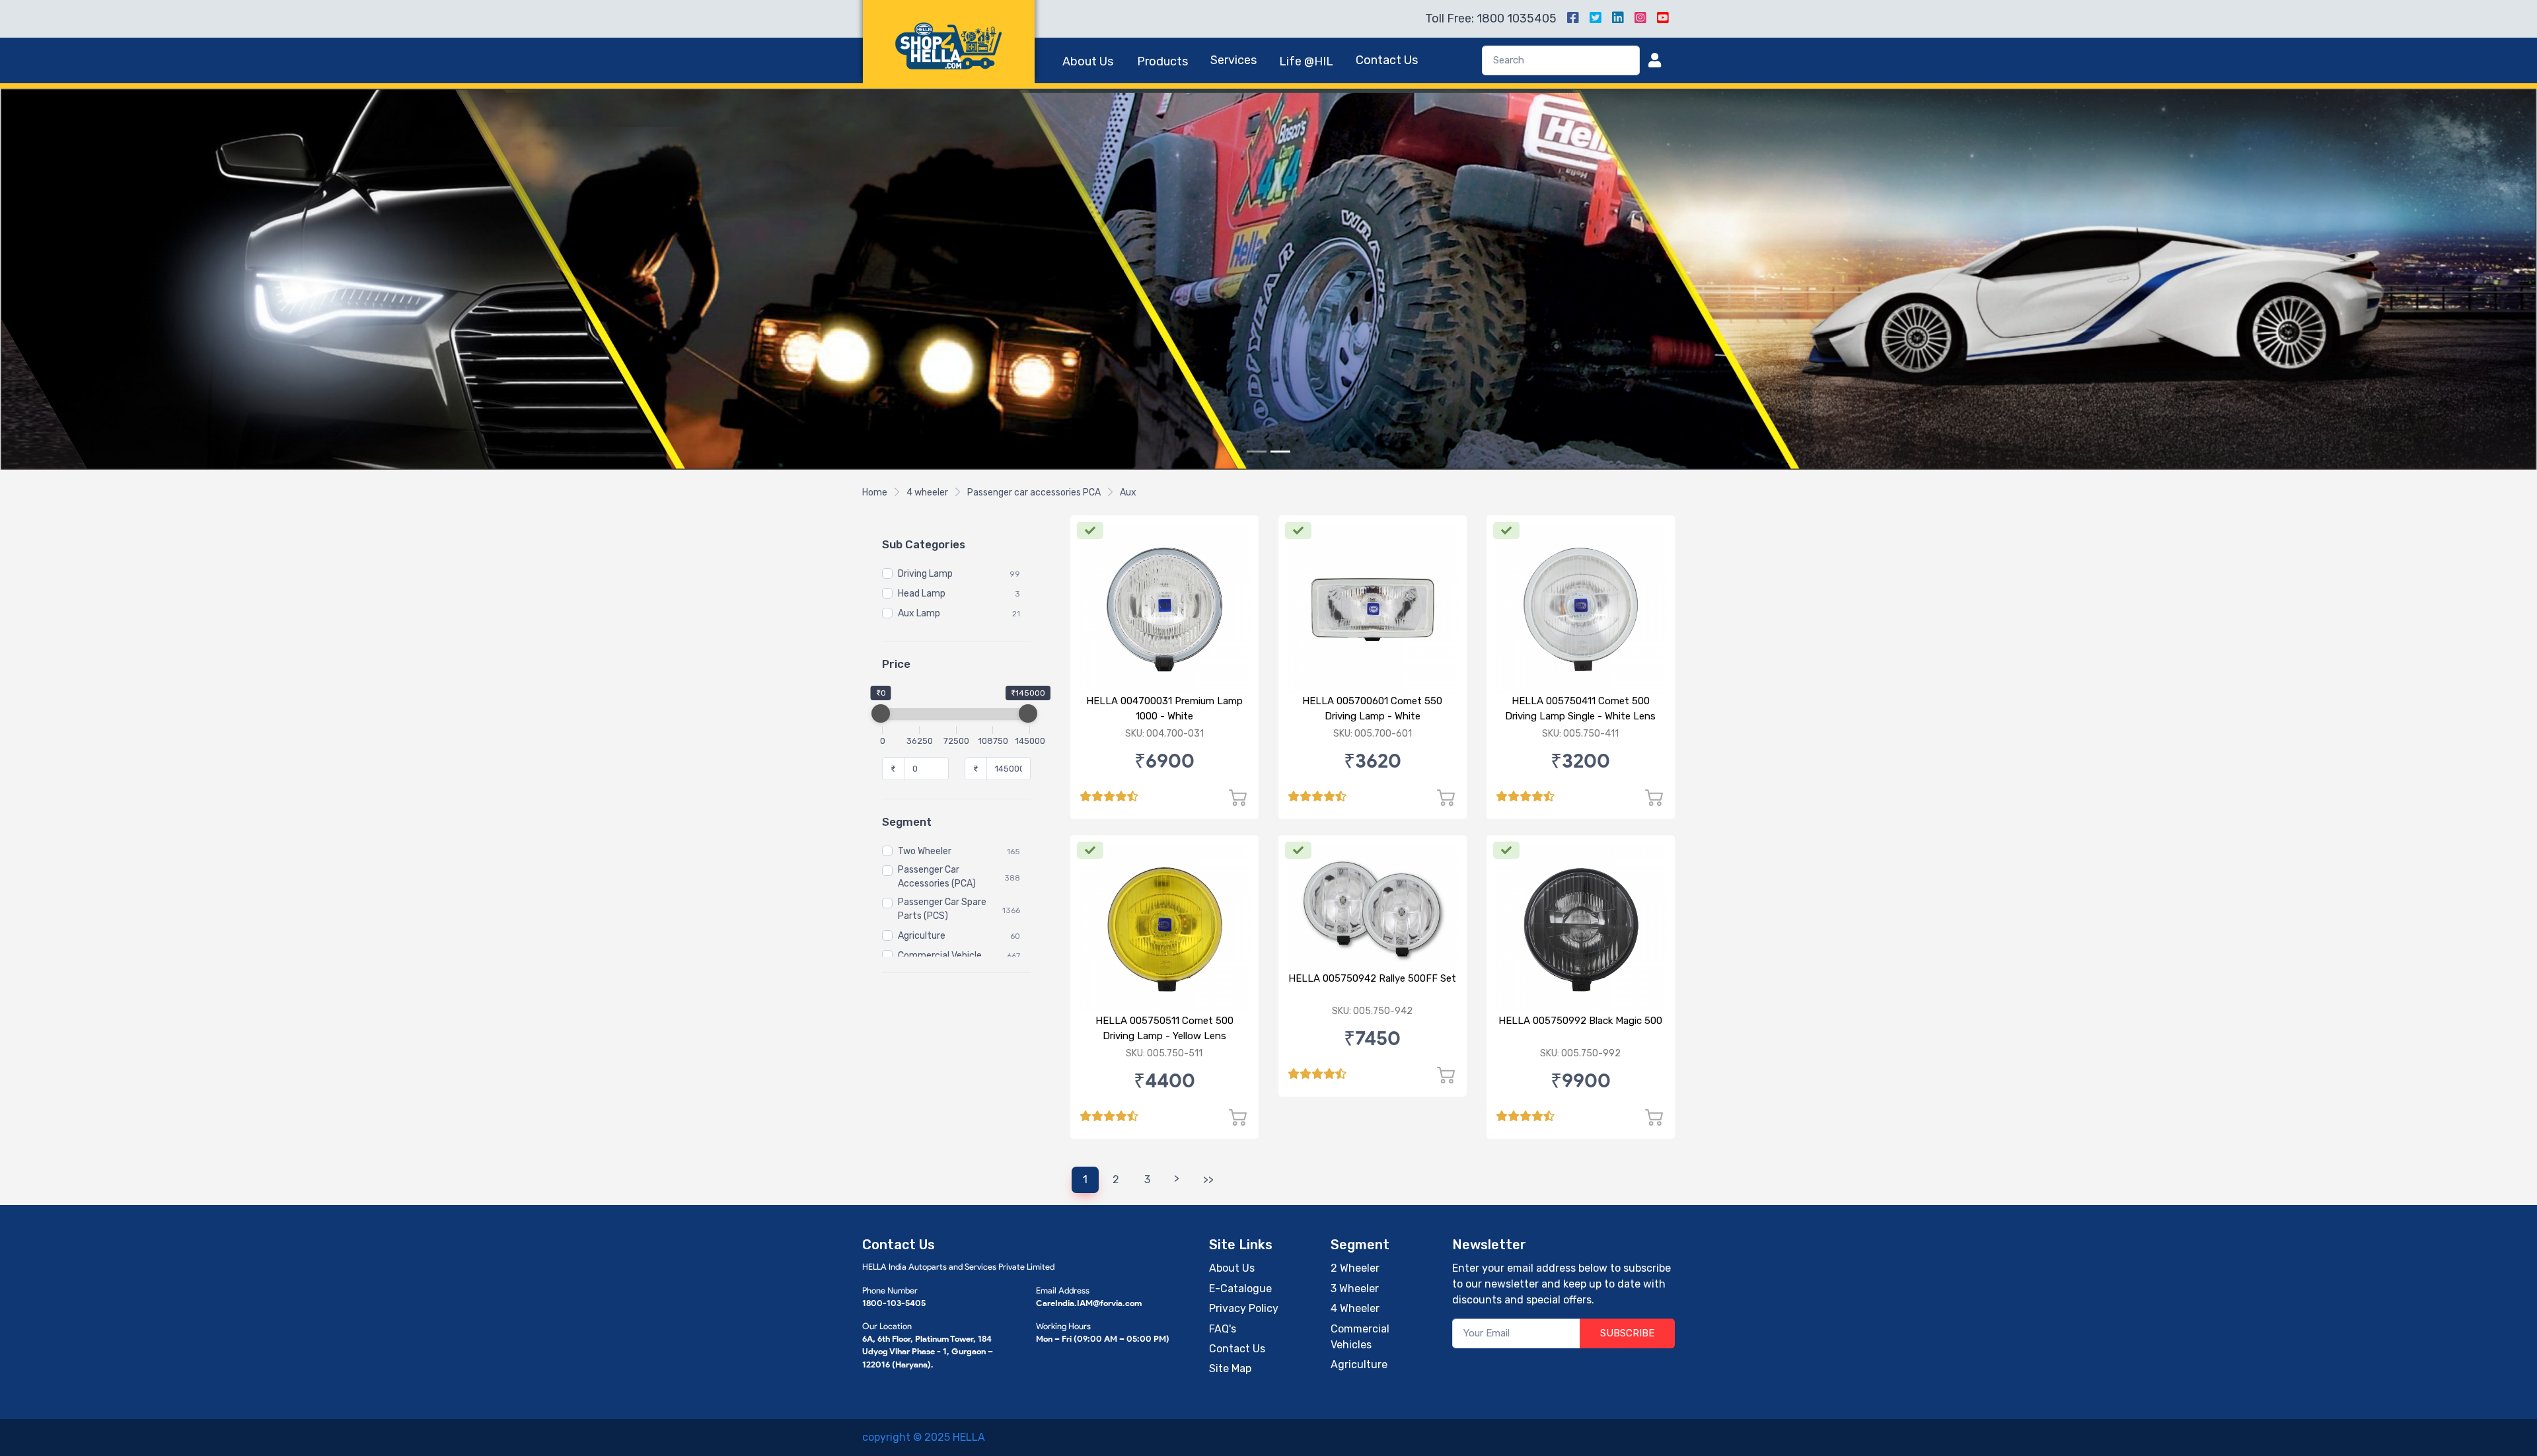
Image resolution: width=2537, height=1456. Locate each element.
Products (1162, 61)
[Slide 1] (1257, 452)
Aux (1128, 492)
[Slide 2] (1280, 452)
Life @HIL (1306, 61)
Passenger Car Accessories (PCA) (937, 877)
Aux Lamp (919, 613)
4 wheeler (927, 492)
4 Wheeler (1355, 1308)
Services (1233, 60)
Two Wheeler (925, 851)
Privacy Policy (1244, 1308)
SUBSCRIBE (1627, 1333)
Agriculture (922, 936)
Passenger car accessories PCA (1034, 492)
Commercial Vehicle (940, 956)
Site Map (1230, 1368)
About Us (1088, 61)
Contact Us (1387, 60)
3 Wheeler (1355, 1289)
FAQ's (1223, 1329)
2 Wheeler (1355, 1268)
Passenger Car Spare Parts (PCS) (942, 909)
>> (1208, 1180)
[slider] (881, 713)
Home (875, 492)
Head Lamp (922, 594)
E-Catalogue (1240, 1289)
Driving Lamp (925, 574)
